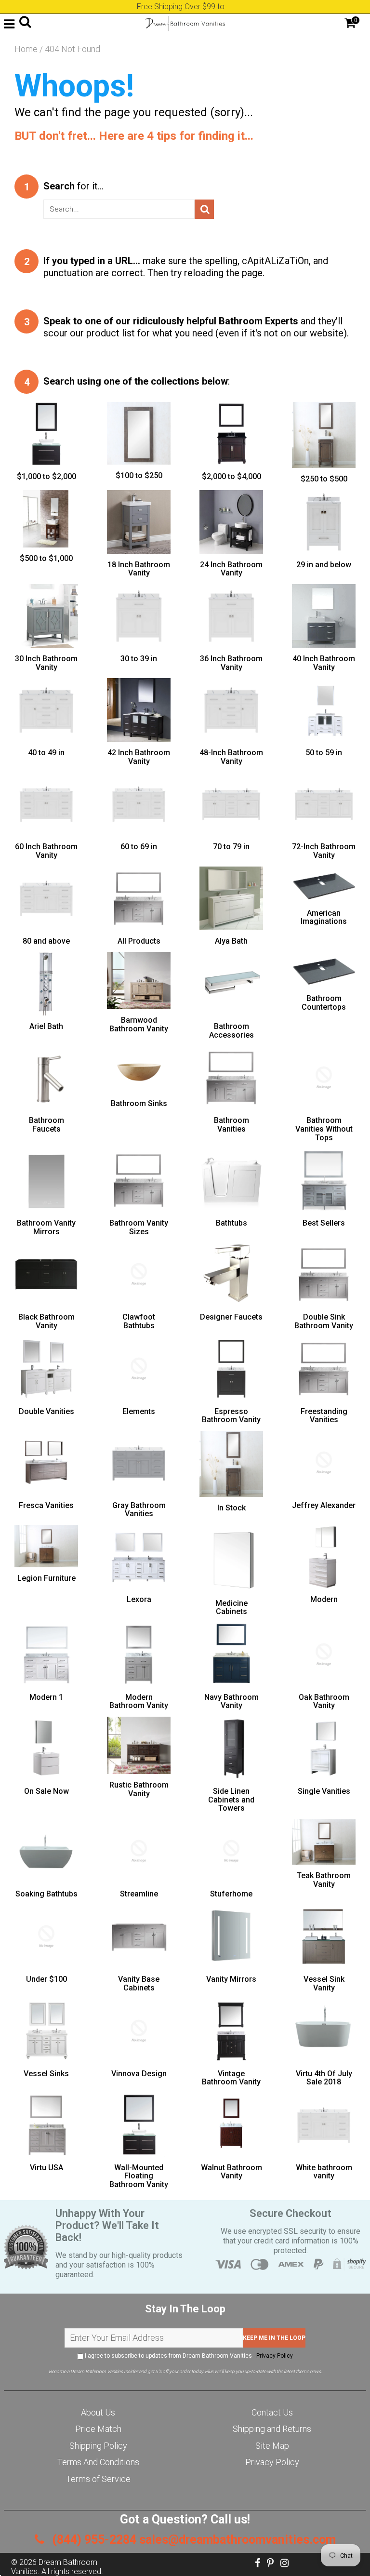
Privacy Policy (275, 2356)
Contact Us (272, 2412)
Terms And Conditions (98, 2462)
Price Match (98, 2429)
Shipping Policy (98, 2446)
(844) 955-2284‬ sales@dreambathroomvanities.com (192, 2540)
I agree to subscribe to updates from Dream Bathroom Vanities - (188, 2356)
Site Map (272, 2446)
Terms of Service (98, 2479)
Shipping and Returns (272, 2429)
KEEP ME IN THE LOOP (274, 2338)
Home (26, 49)
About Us (98, 2412)
